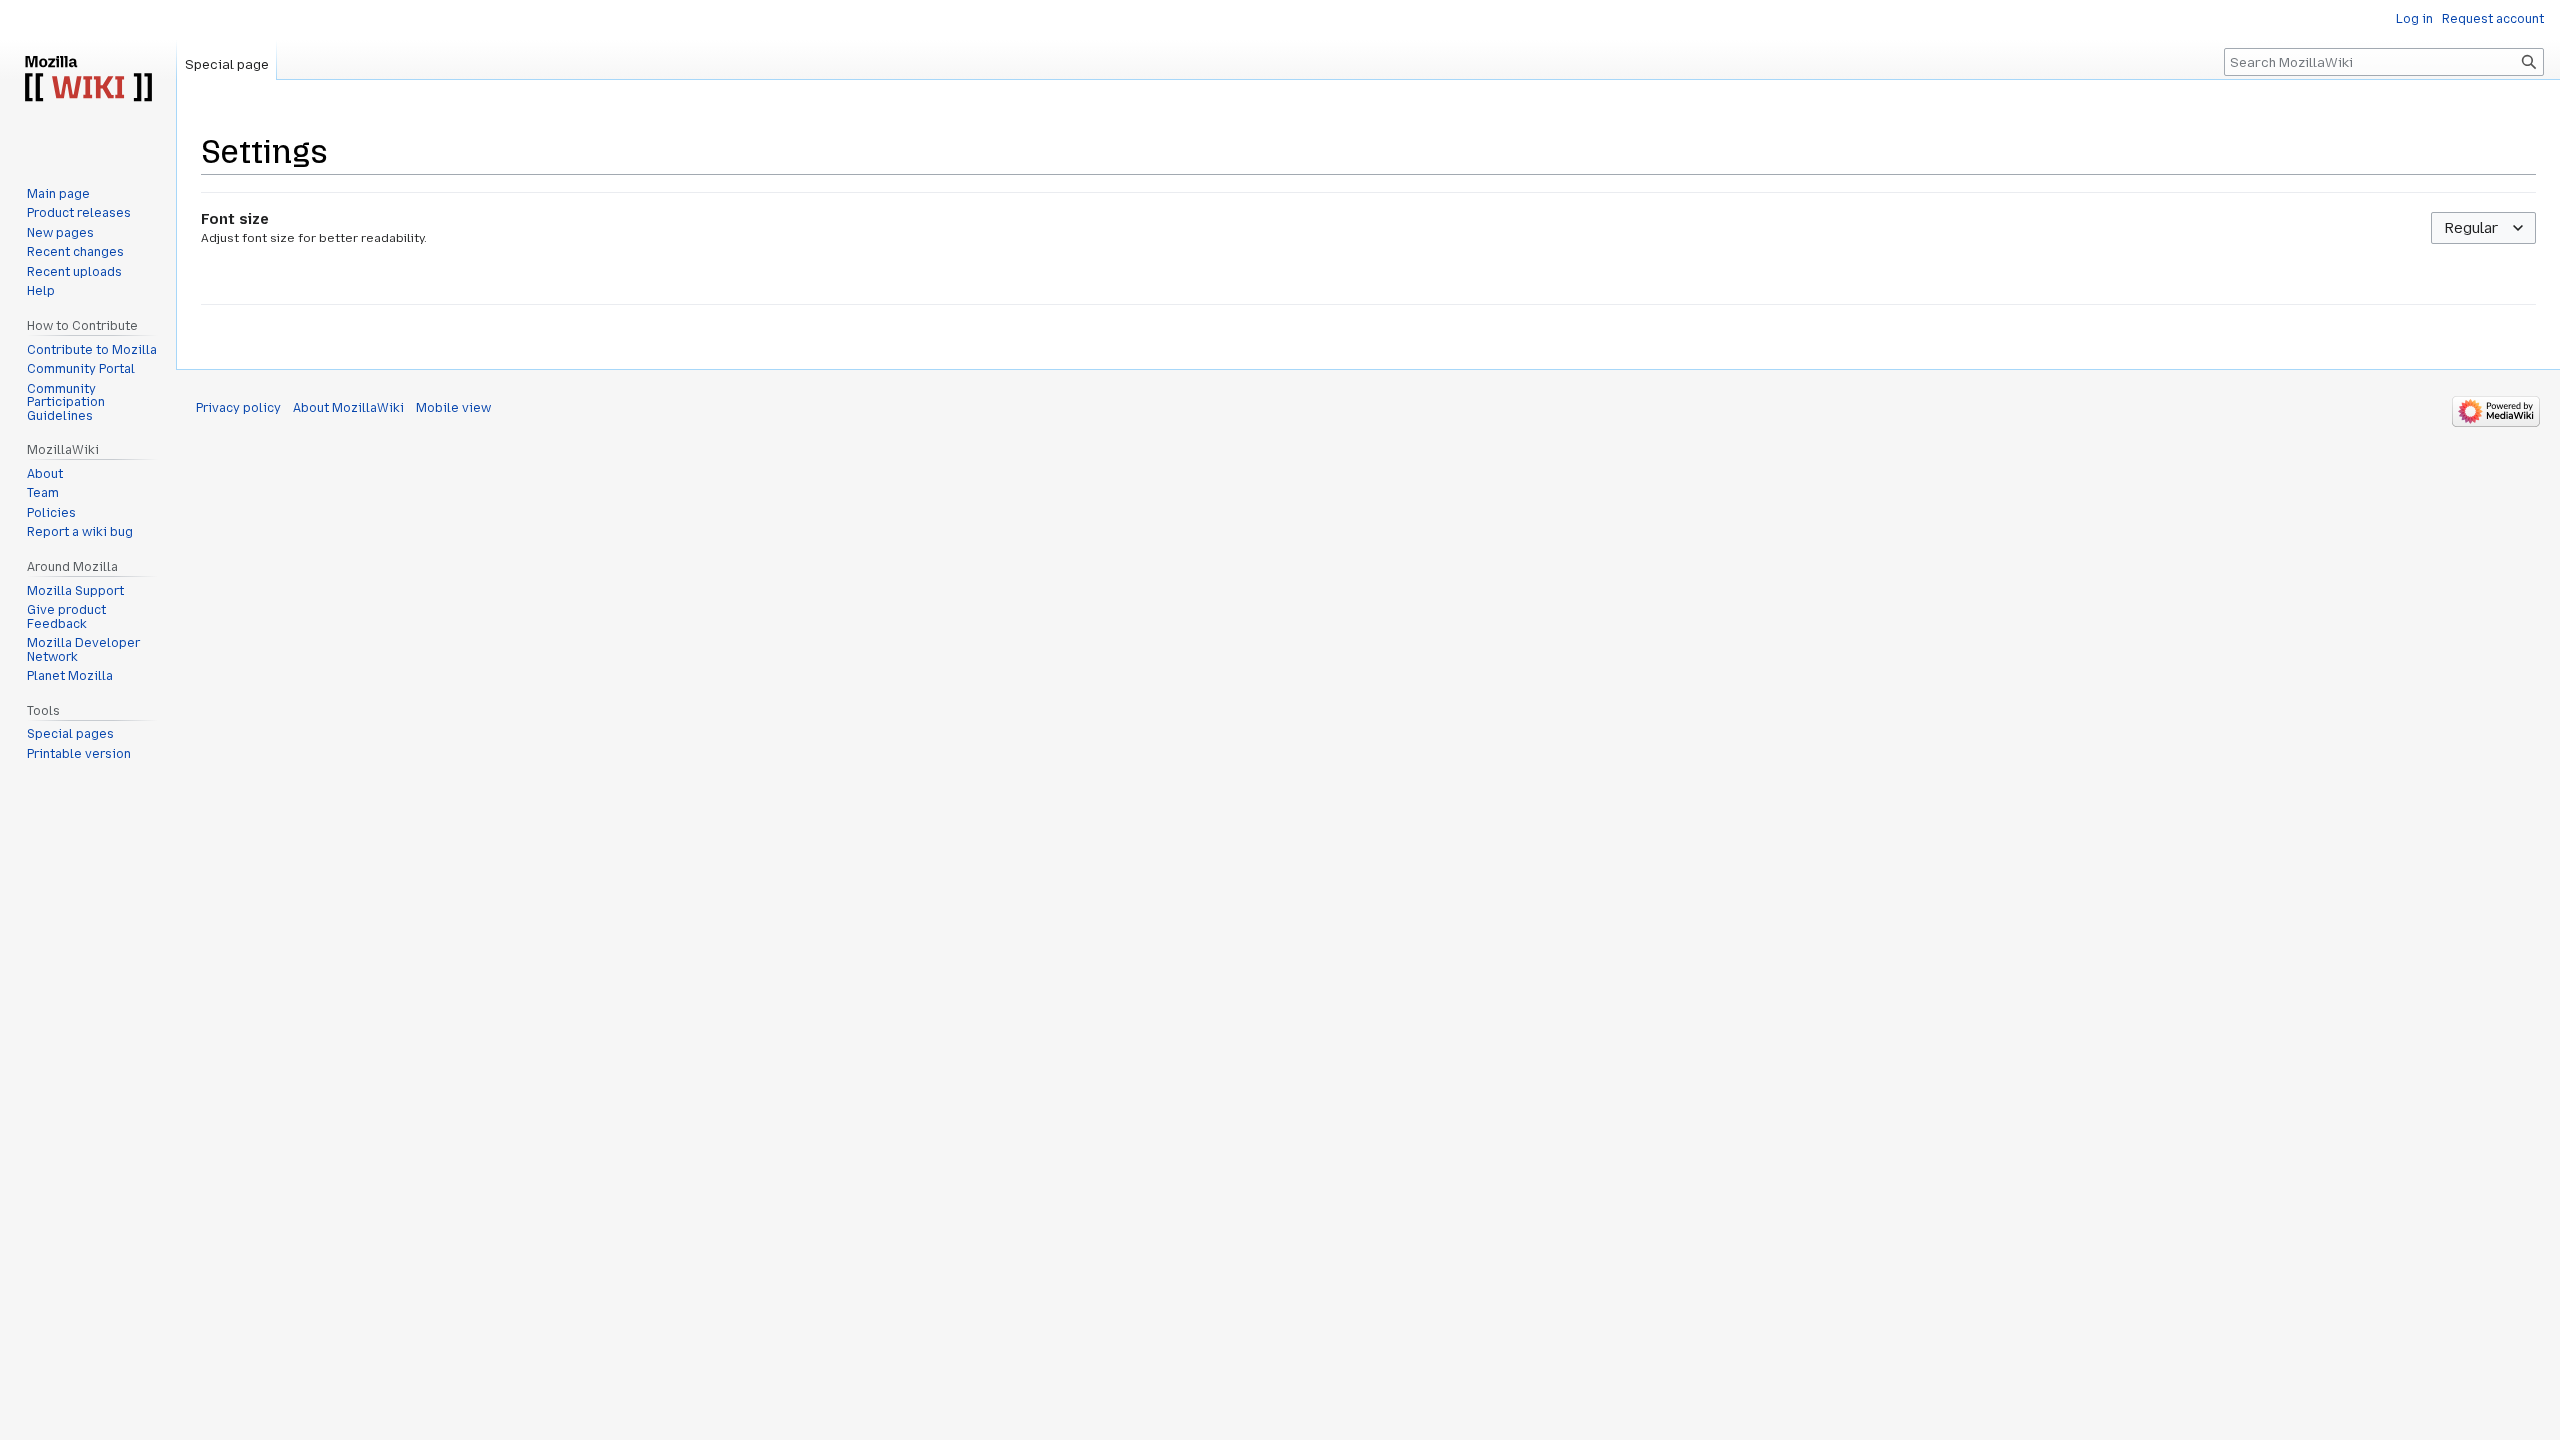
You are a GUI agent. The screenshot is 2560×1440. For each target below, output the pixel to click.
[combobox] (2483, 228)
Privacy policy (238, 408)
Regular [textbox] (2471, 228)
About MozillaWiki (348, 408)
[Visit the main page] (88, 80)
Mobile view (453, 408)
